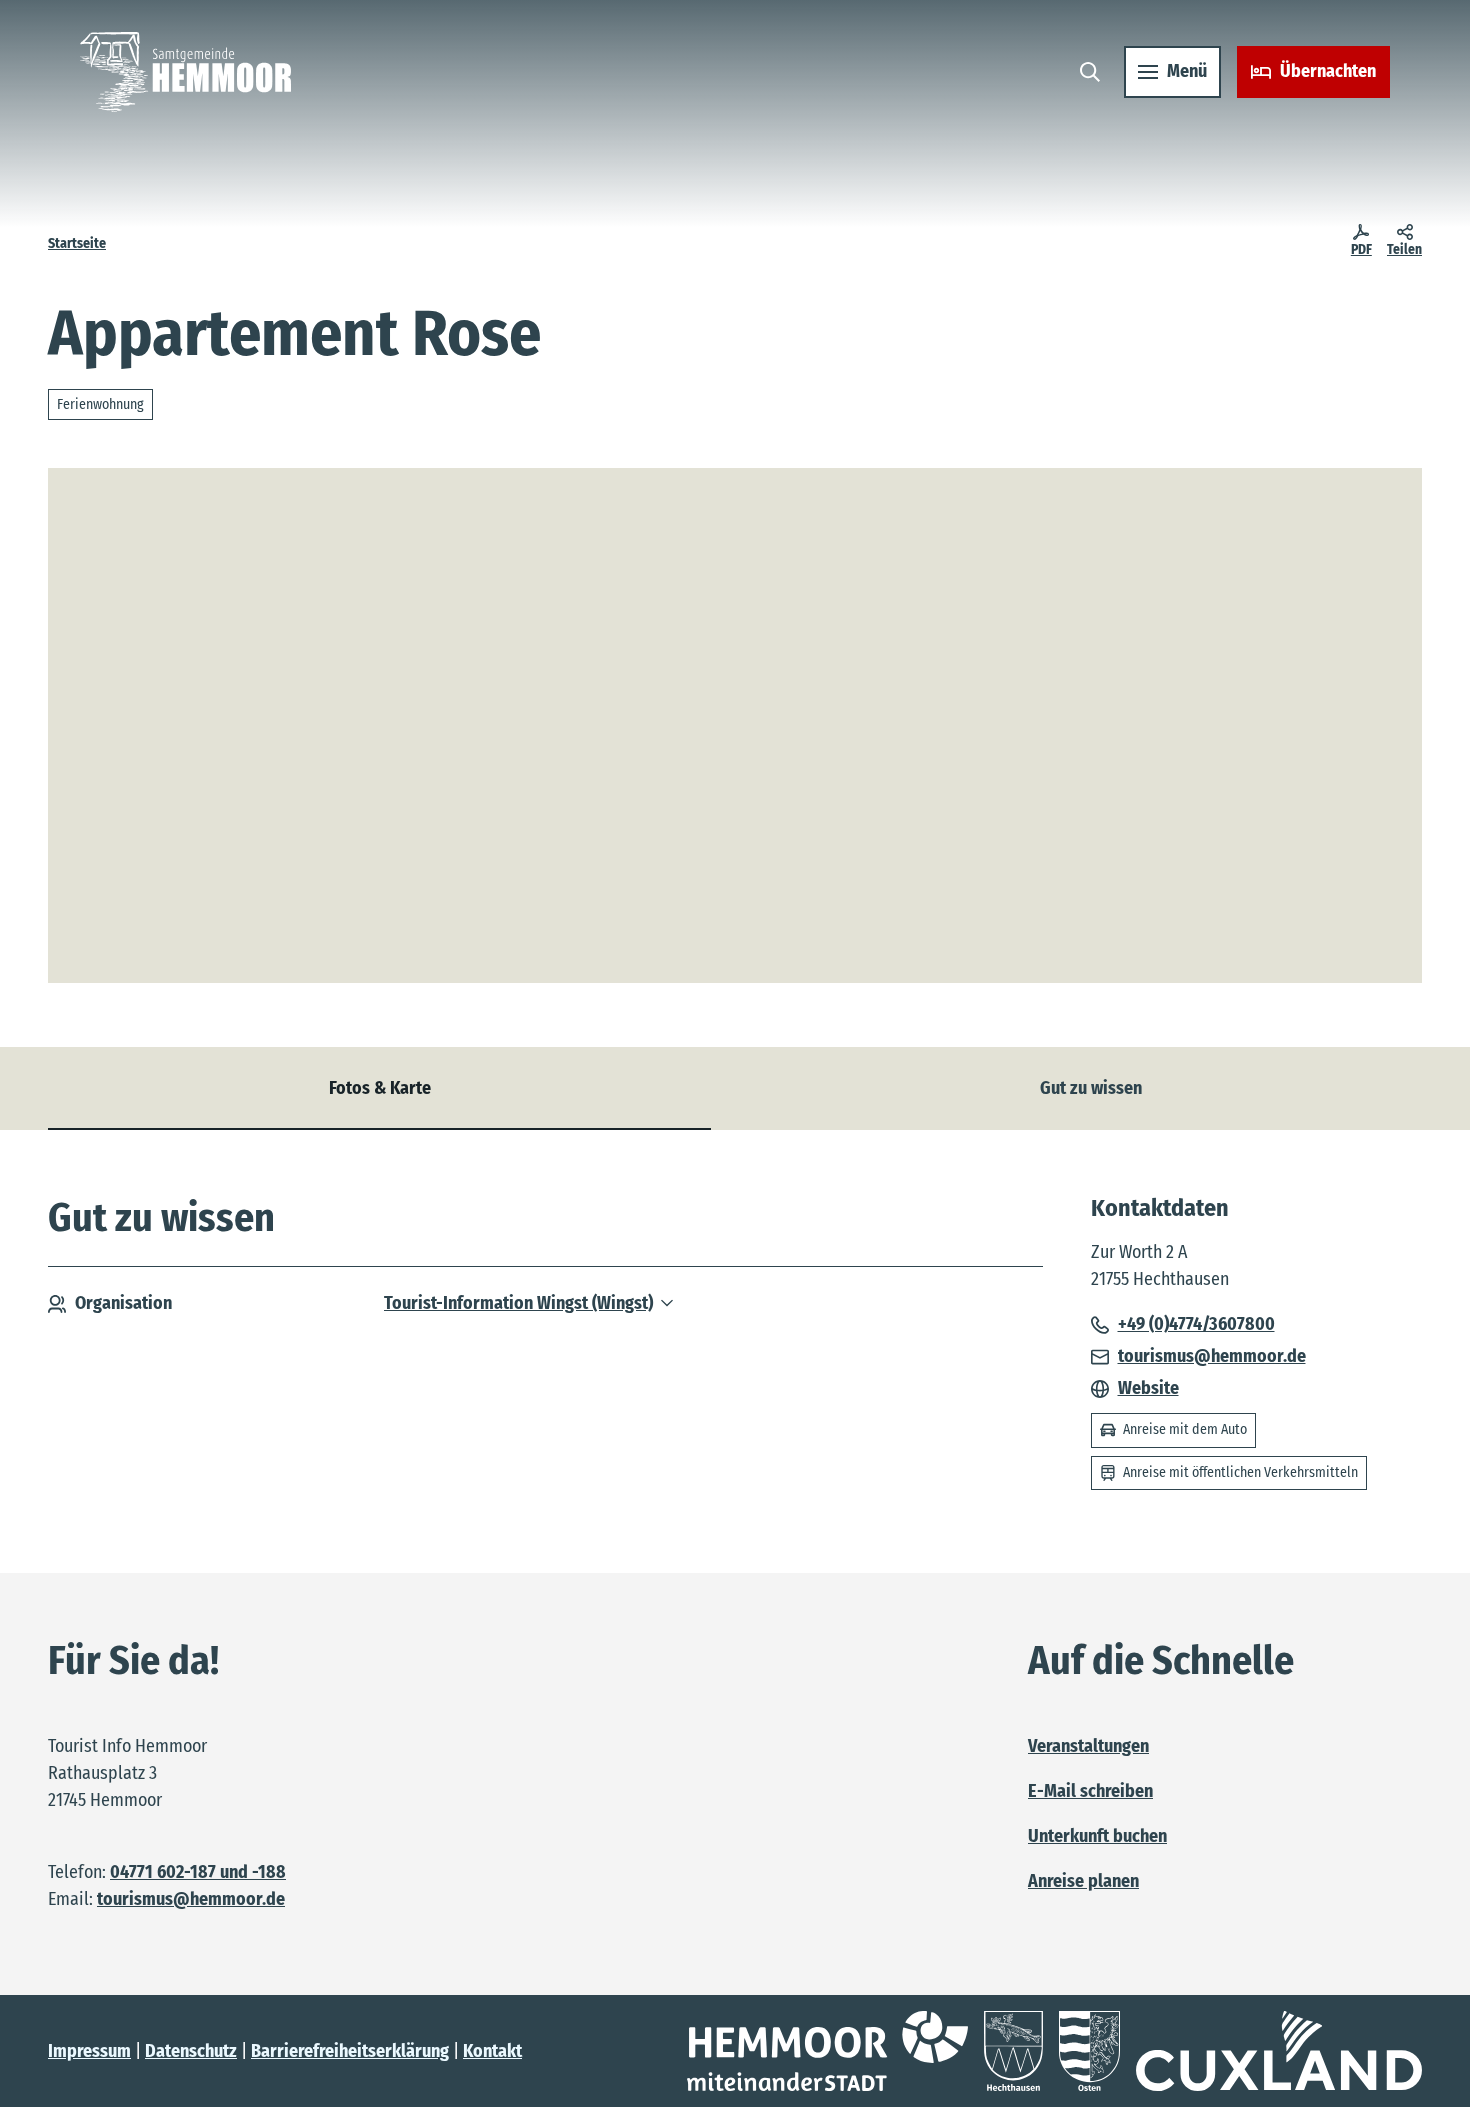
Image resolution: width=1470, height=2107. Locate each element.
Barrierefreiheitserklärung (350, 2051)
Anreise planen (1083, 1881)
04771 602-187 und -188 (198, 1872)
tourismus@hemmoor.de (191, 1899)
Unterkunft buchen (1097, 1836)
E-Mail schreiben (1090, 1791)
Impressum (89, 2051)
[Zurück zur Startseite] (185, 72)
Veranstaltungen (1088, 1746)
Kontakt (492, 2051)
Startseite (77, 243)
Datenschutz (191, 2051)
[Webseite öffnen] (827, 2051)
